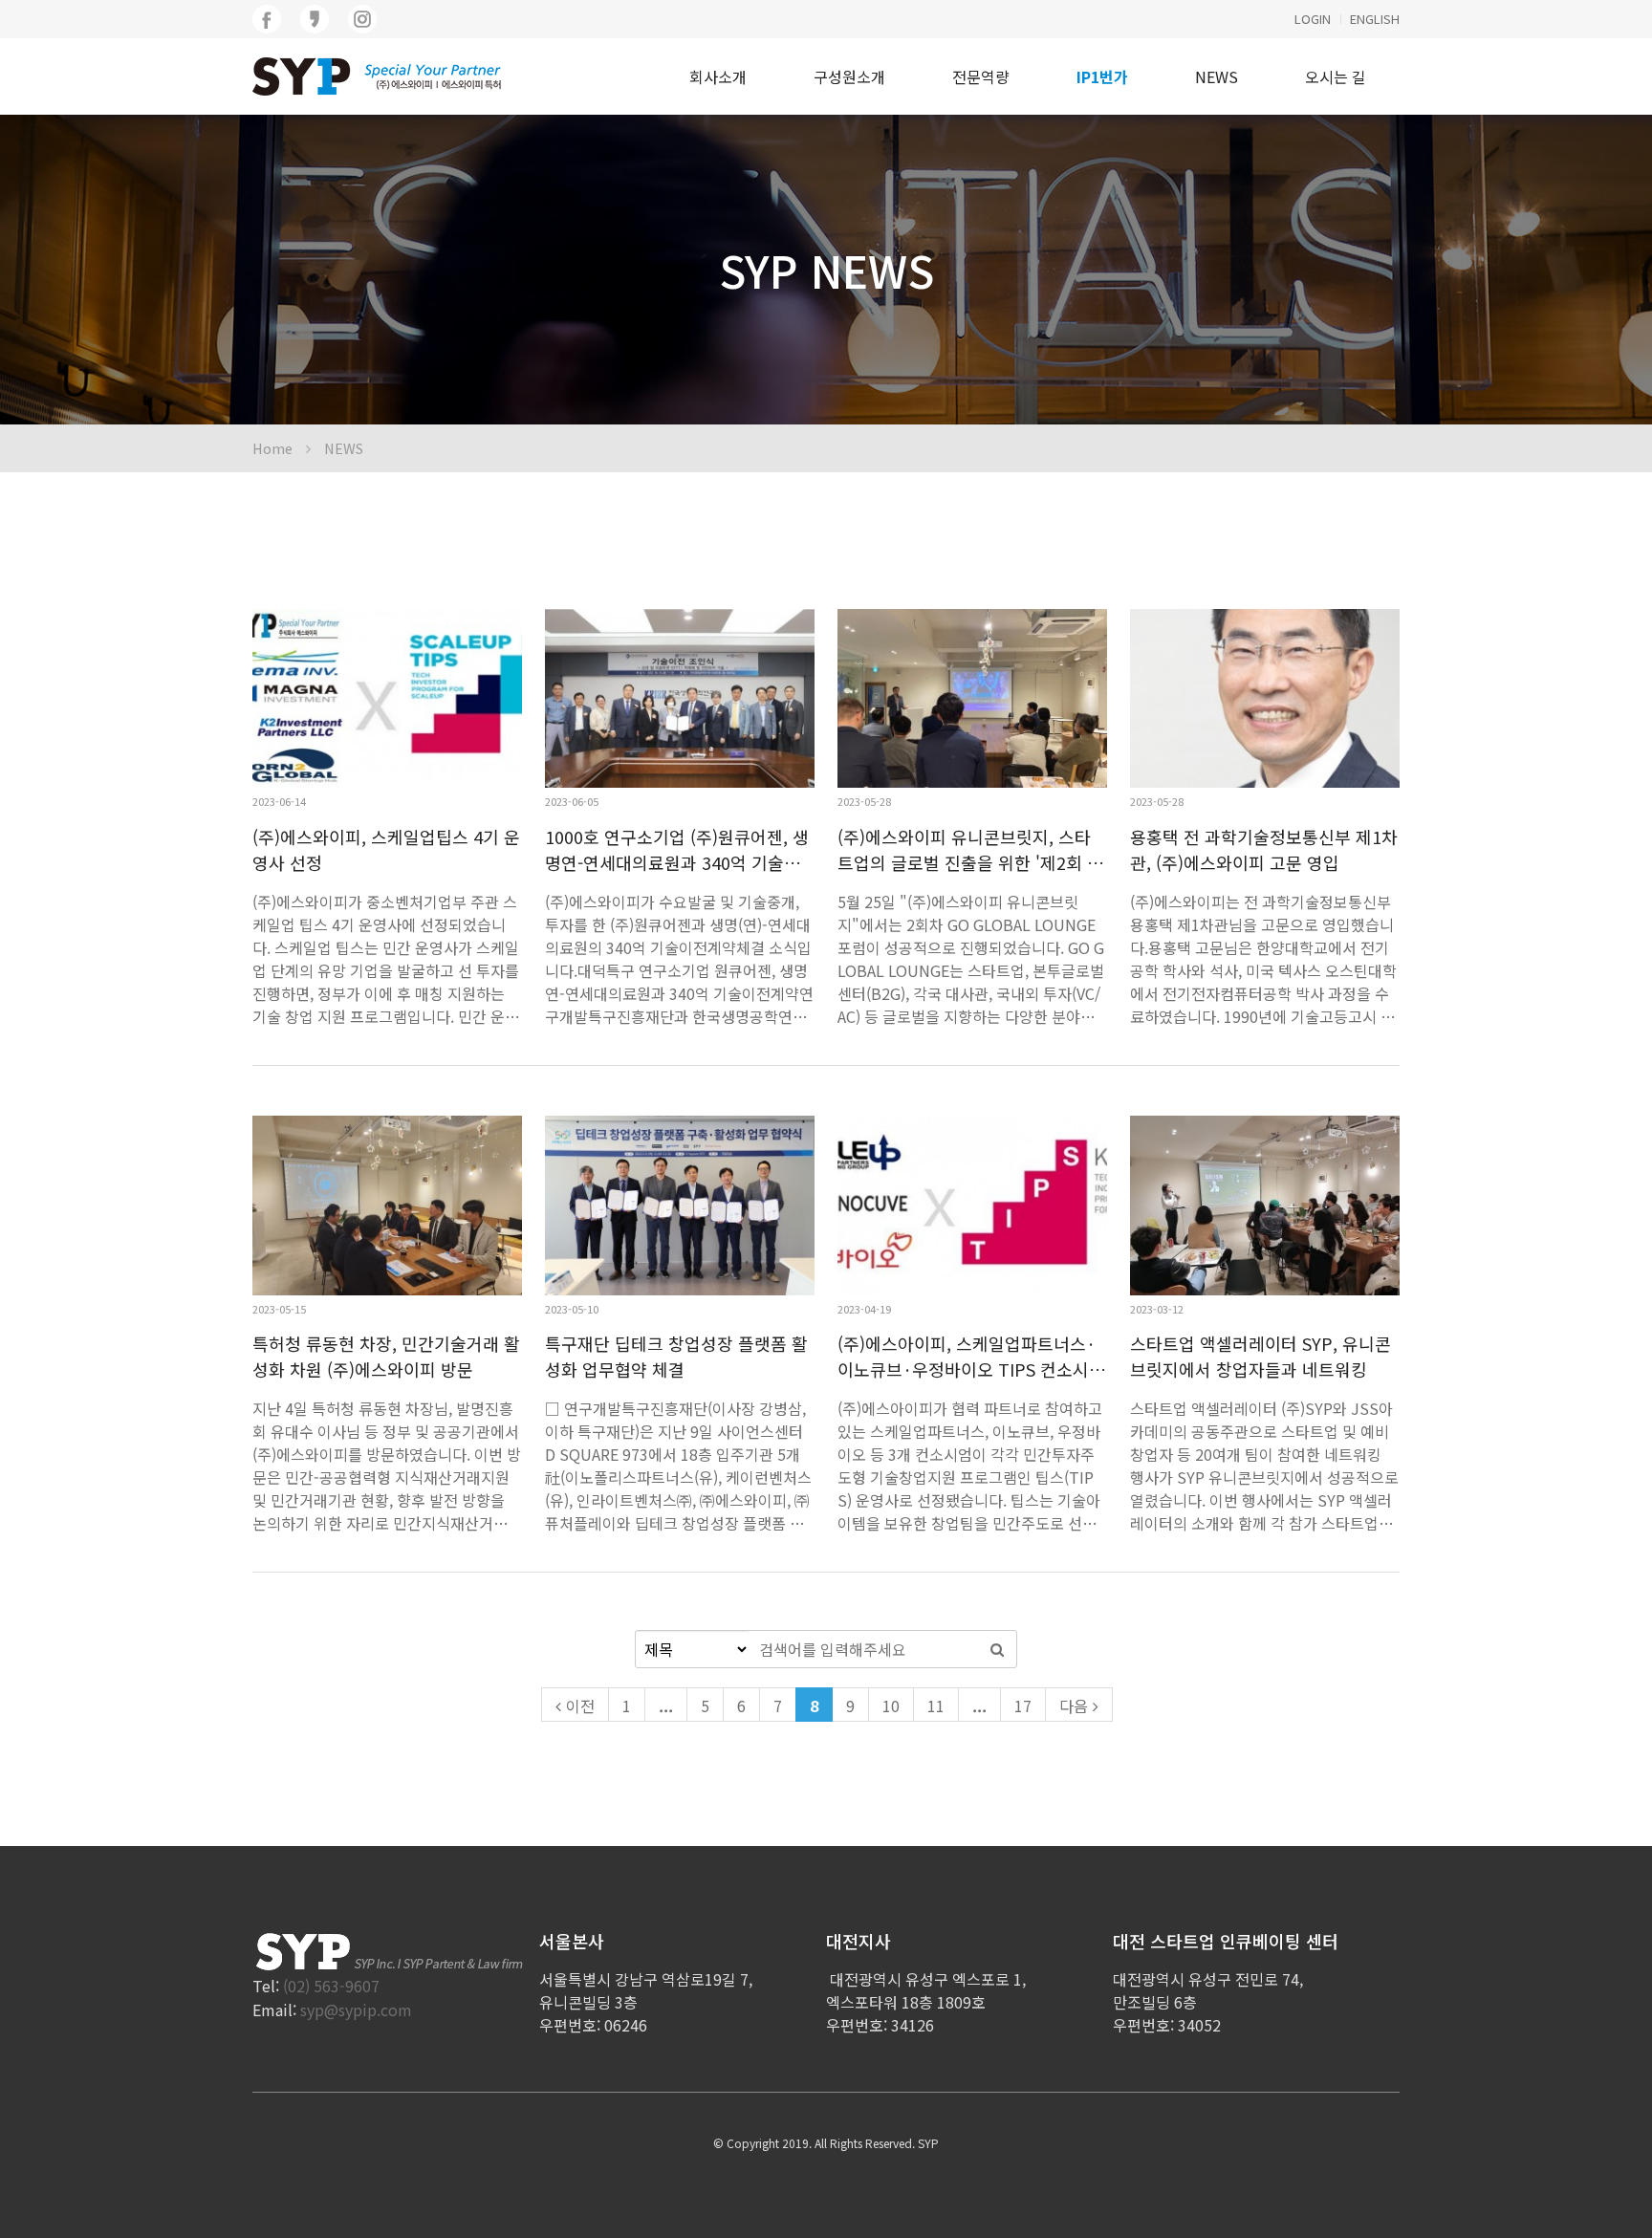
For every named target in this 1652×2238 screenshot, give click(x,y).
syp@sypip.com (356, 2010)
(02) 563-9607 (331, 1986)
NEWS (1217, 76)
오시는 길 (1336, 76)
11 (936, 1706)
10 (891, 1706)
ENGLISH (1375, 19)
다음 (1074, 1706)
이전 (580, 1706)
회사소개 (718, 76)
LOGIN (1313, 19)
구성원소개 (849, 76)
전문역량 (981, 76)
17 (1023, 1706)
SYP (928, 2143)
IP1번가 (1102, 76)
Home (272, 448)
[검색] (997, 1649)
